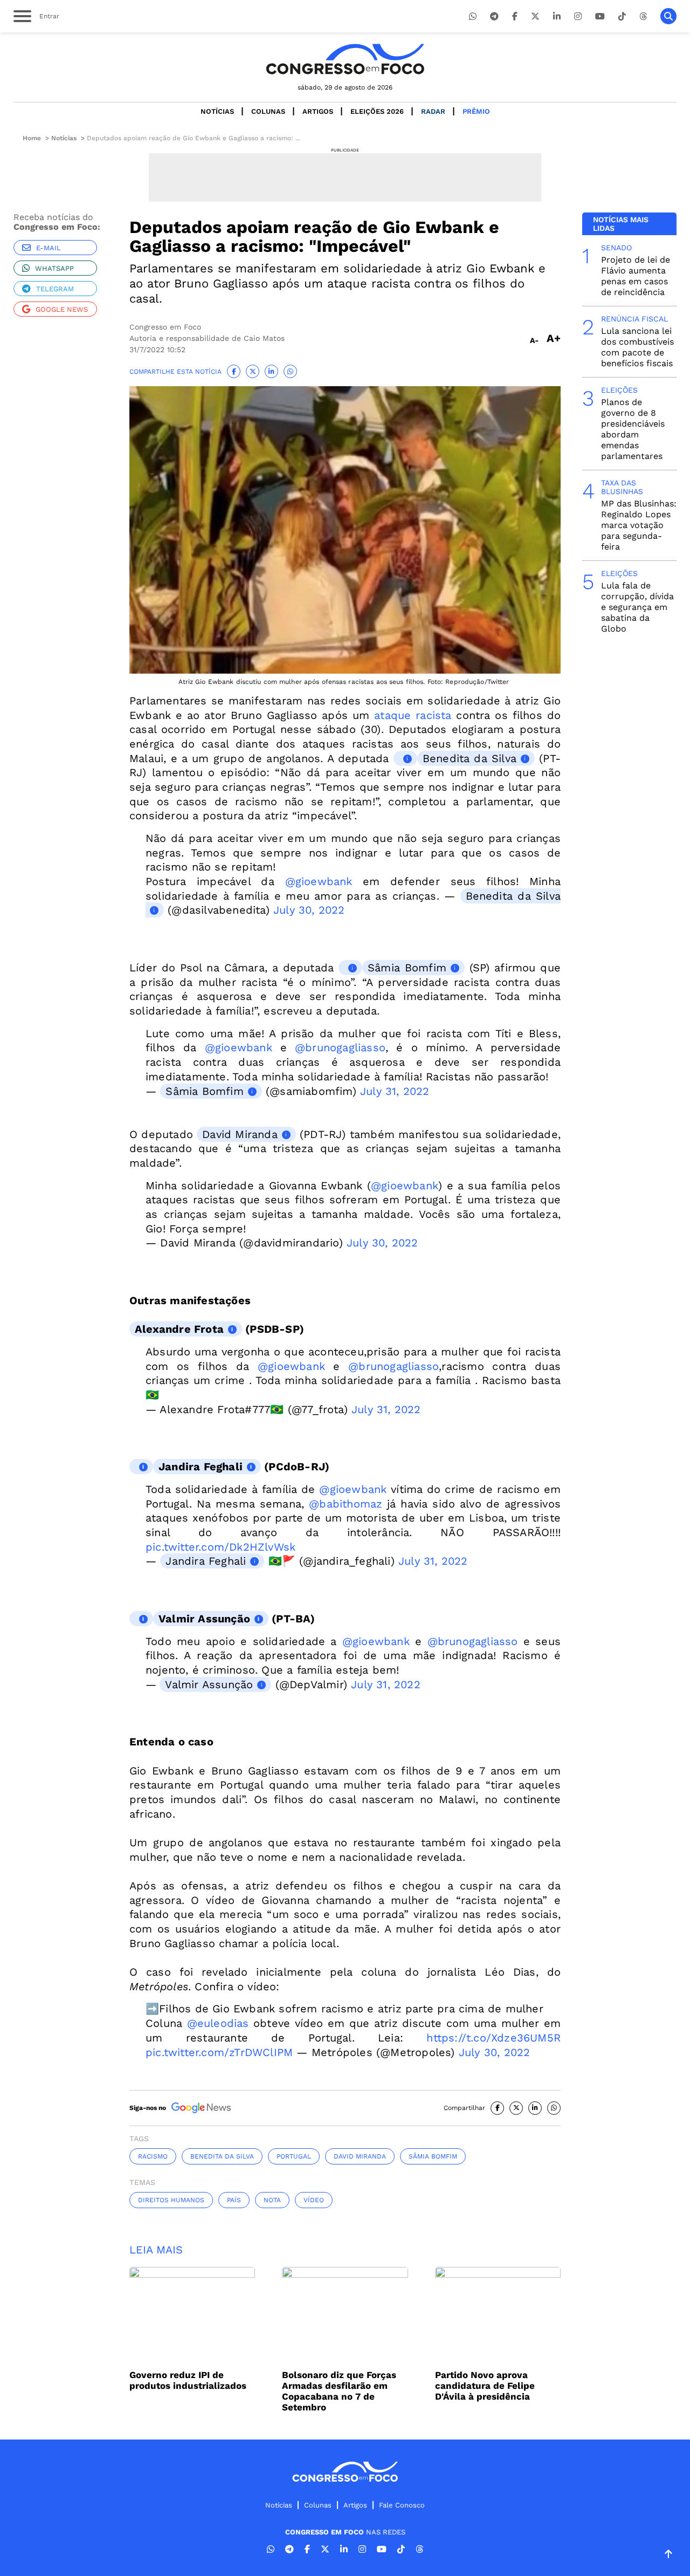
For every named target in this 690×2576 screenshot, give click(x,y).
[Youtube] (600, 16)
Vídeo (314, 2200)
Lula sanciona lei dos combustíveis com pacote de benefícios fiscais (637, 347)
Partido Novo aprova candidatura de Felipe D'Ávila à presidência (485, 2386)
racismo (153, 2156)
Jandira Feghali (201, 1467)
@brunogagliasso (340, 1047)
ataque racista (413, 715)
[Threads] (643, 16)
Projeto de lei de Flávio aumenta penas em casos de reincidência (636, 276)
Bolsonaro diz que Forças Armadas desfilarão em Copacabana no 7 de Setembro (339, 2391)
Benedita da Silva (470, 758)
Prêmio (476, 111)
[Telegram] (494, 16)
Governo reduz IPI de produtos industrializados (188, 2380)
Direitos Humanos (171, 2200)
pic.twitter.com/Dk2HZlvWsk (220, 1547)
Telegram (55, 289)
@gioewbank (319, 881)
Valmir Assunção (204, 1619)
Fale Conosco (402, 2505)
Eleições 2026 (377, 111)
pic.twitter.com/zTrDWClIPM (219, 2052)
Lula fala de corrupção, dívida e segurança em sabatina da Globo (637, 607)
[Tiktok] (622, 16)
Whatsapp (54, 268)
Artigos (318, 111)
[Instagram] (578, 16)
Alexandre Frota (179, 1329)
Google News (62, 309)
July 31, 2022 (395, 1091)
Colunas (268, 111)
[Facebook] (515, 16)
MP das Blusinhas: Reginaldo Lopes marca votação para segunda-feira (639, 525)
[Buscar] (668, 16)
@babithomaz (346, 1504)
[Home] (345, 59)
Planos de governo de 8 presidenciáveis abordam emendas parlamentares (633, 429)
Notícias (217, 111)
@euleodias (218, 2023)
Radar (433, 111)
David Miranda (240, 1134)
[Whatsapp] (473, 16)
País (234, 2200)
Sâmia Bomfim (407, 968)
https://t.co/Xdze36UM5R (494, 2038)
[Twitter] (535, 16)
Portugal (294, 2156)
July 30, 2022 (309, 910)
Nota (272, 2200)
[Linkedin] (557, 16)
